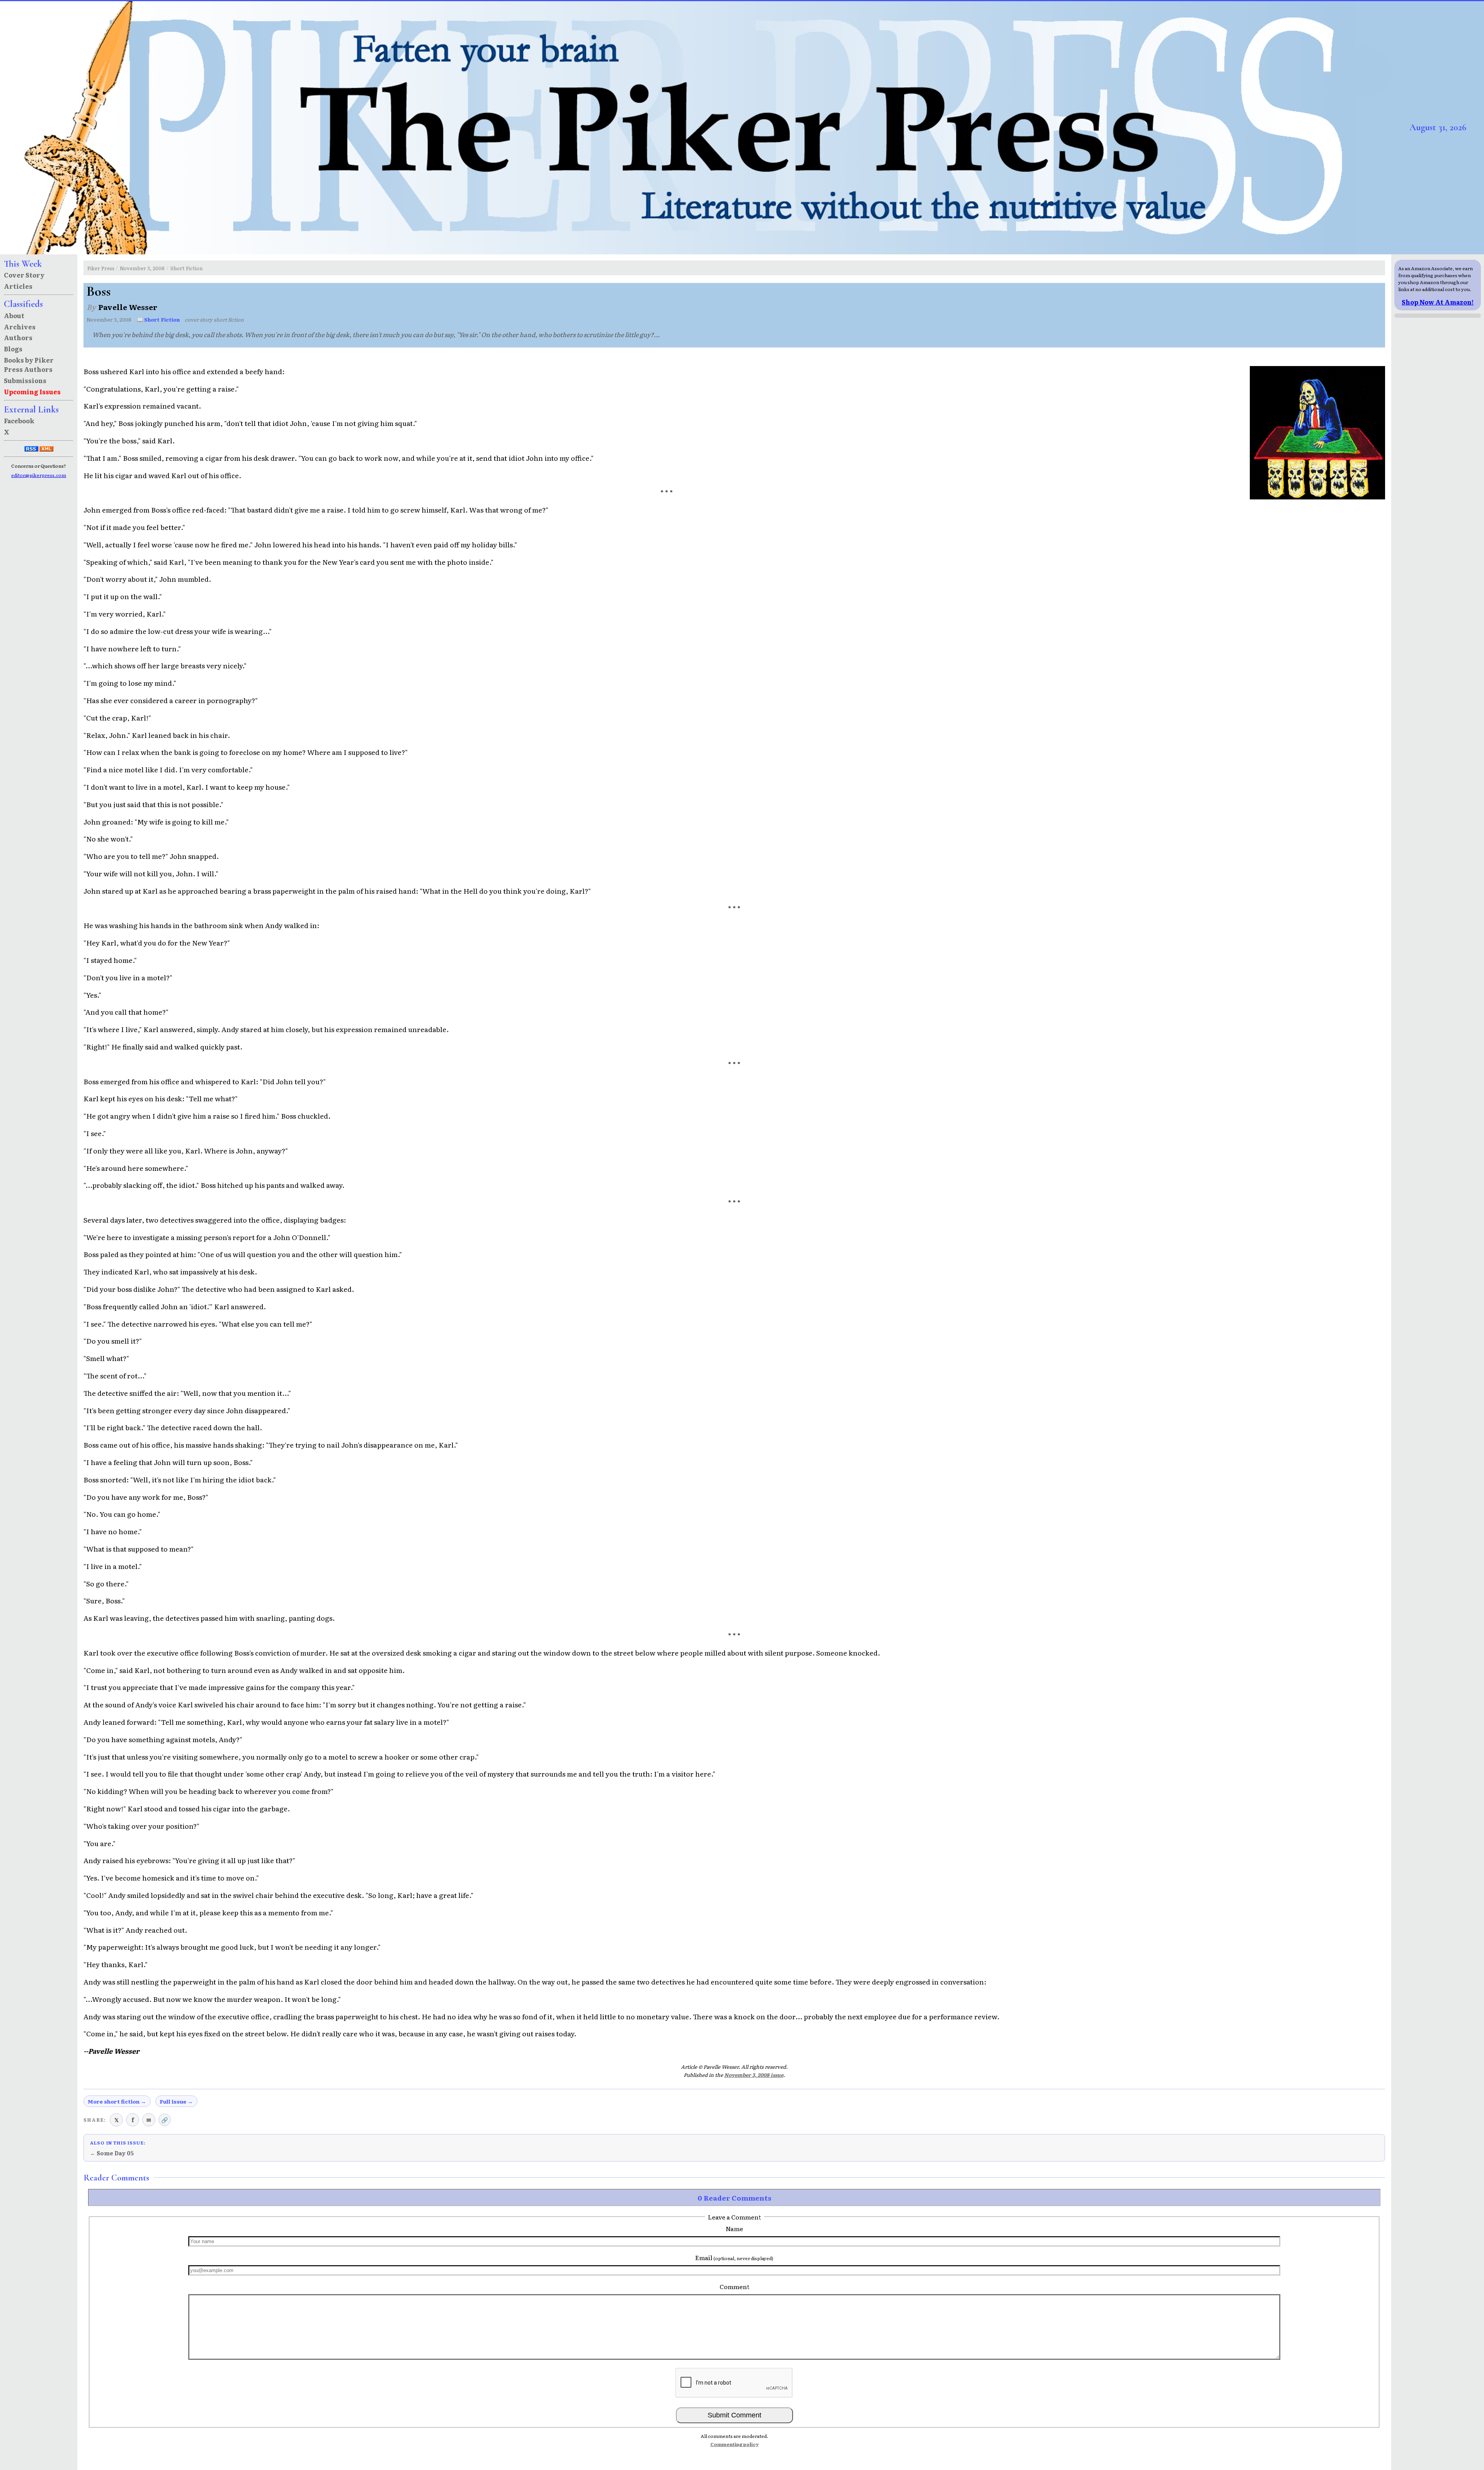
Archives (20, 327)
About (14, 315)
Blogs (13, 349)
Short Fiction (186, 268)
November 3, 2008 (142, 268)
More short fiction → (117, 2101)
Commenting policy (734, 2444)
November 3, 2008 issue (754, 2075)
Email (734, 2257)
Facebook (19, 421)
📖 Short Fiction (158, 319)
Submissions (25, 380)
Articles (18, 286)
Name (734, 2228)
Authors (18, 337)
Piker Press (101, 268)
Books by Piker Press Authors (29, 365)
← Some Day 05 (112, 2153)
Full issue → (176, 2101)
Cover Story (24, 275)
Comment (734, 2286)
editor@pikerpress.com (39, 475)
